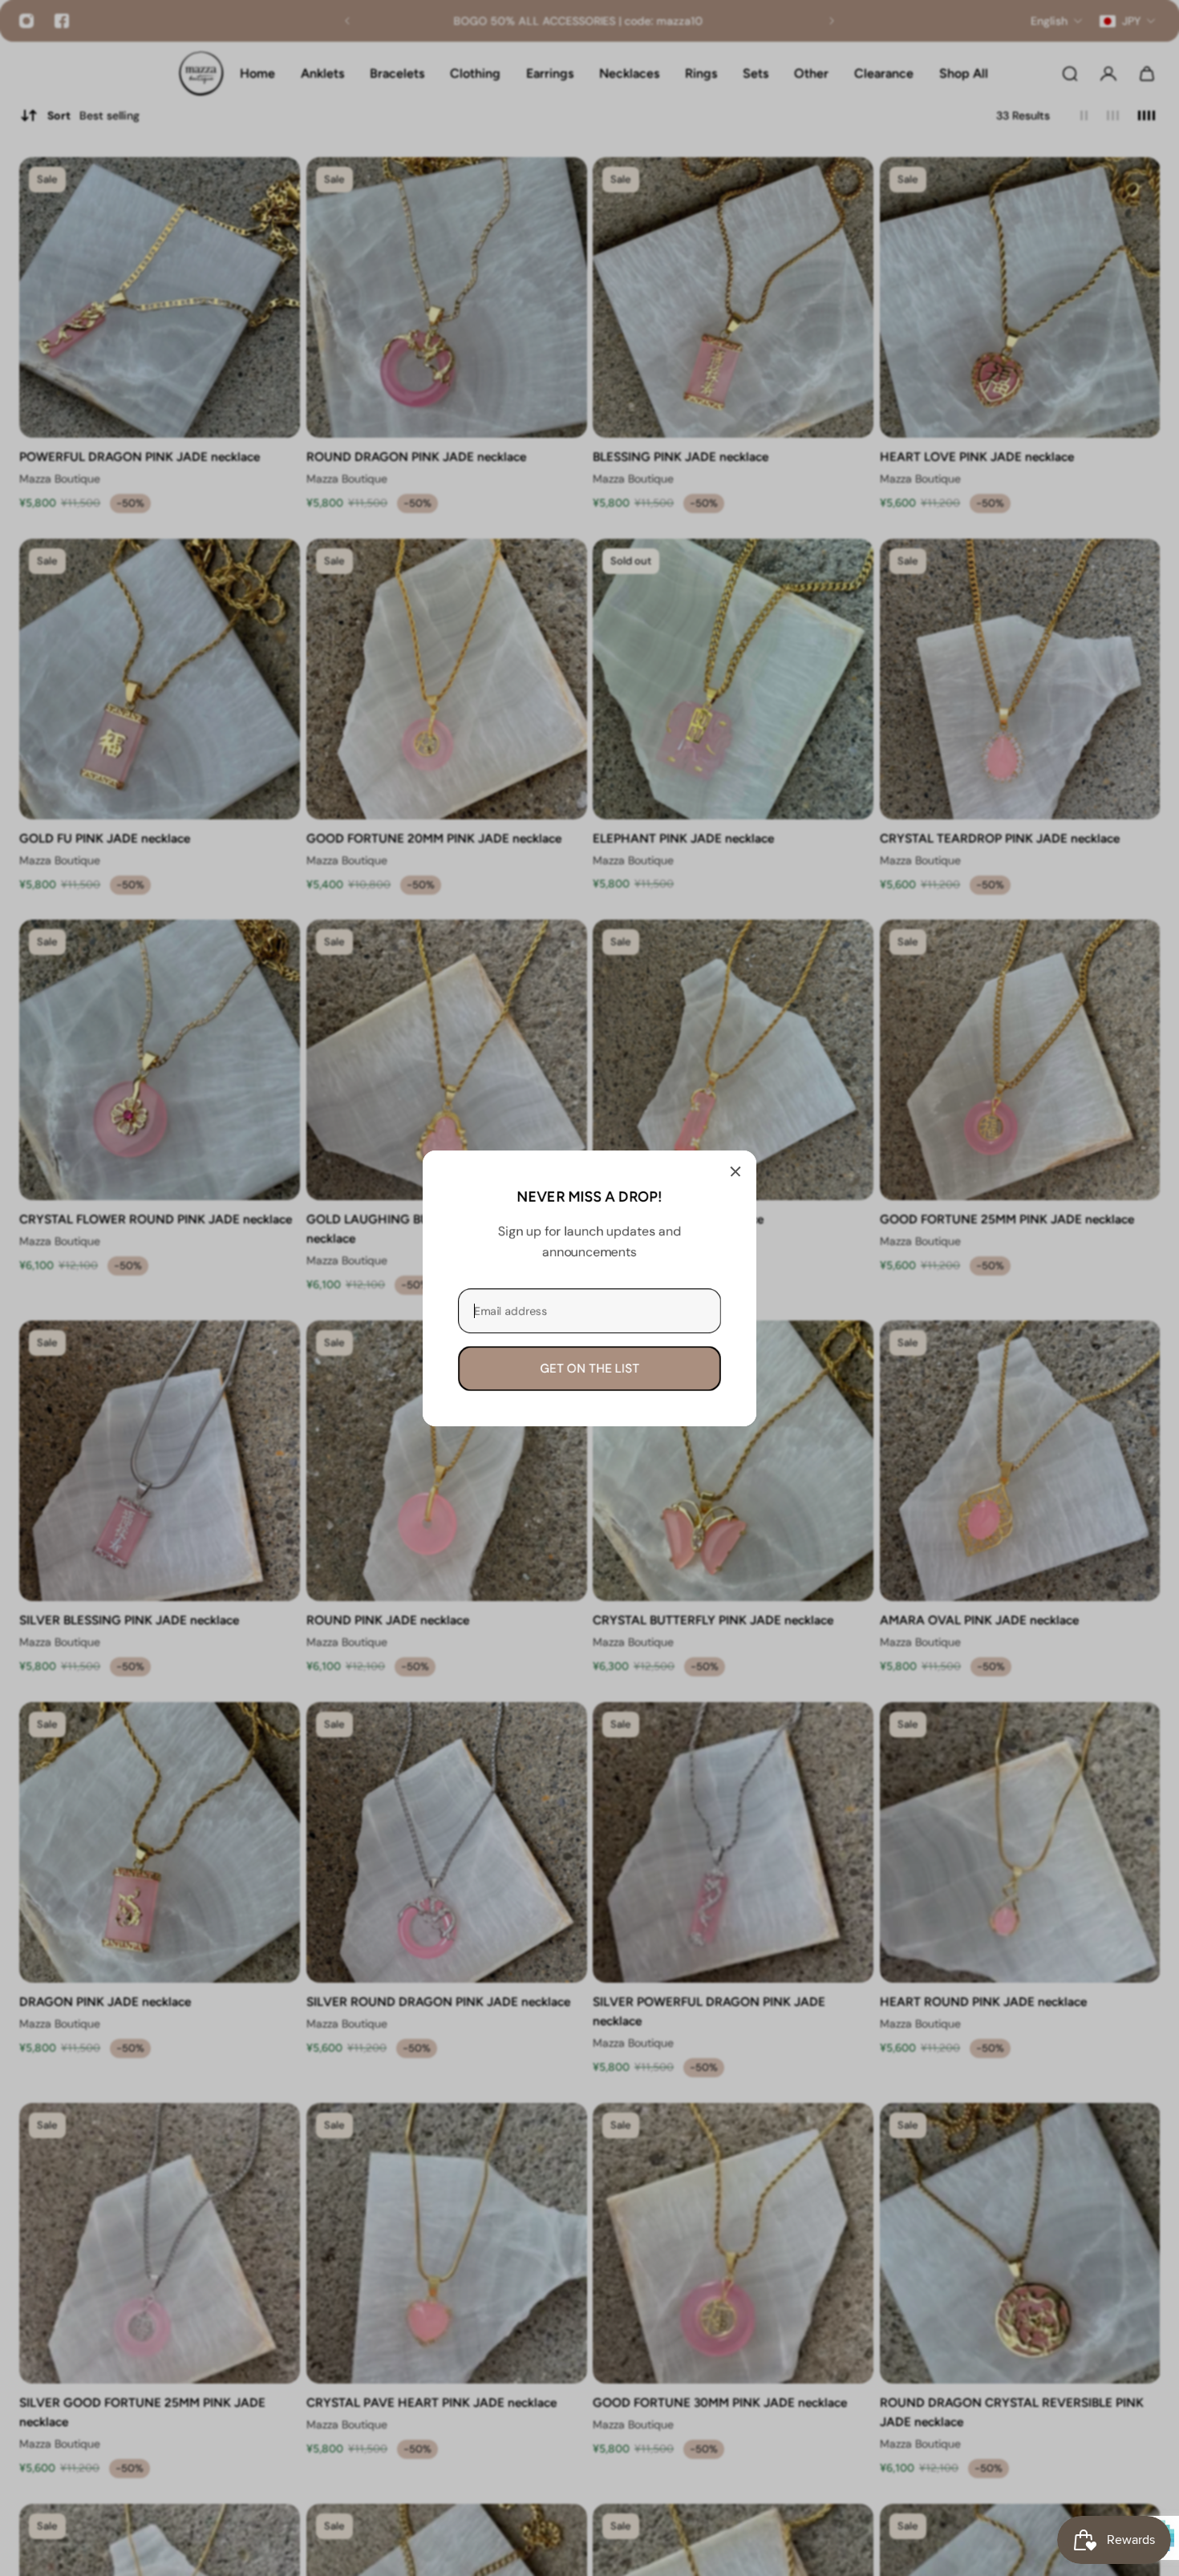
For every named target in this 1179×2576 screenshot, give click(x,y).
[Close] (735, 1171)
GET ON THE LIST (589, 1368)
